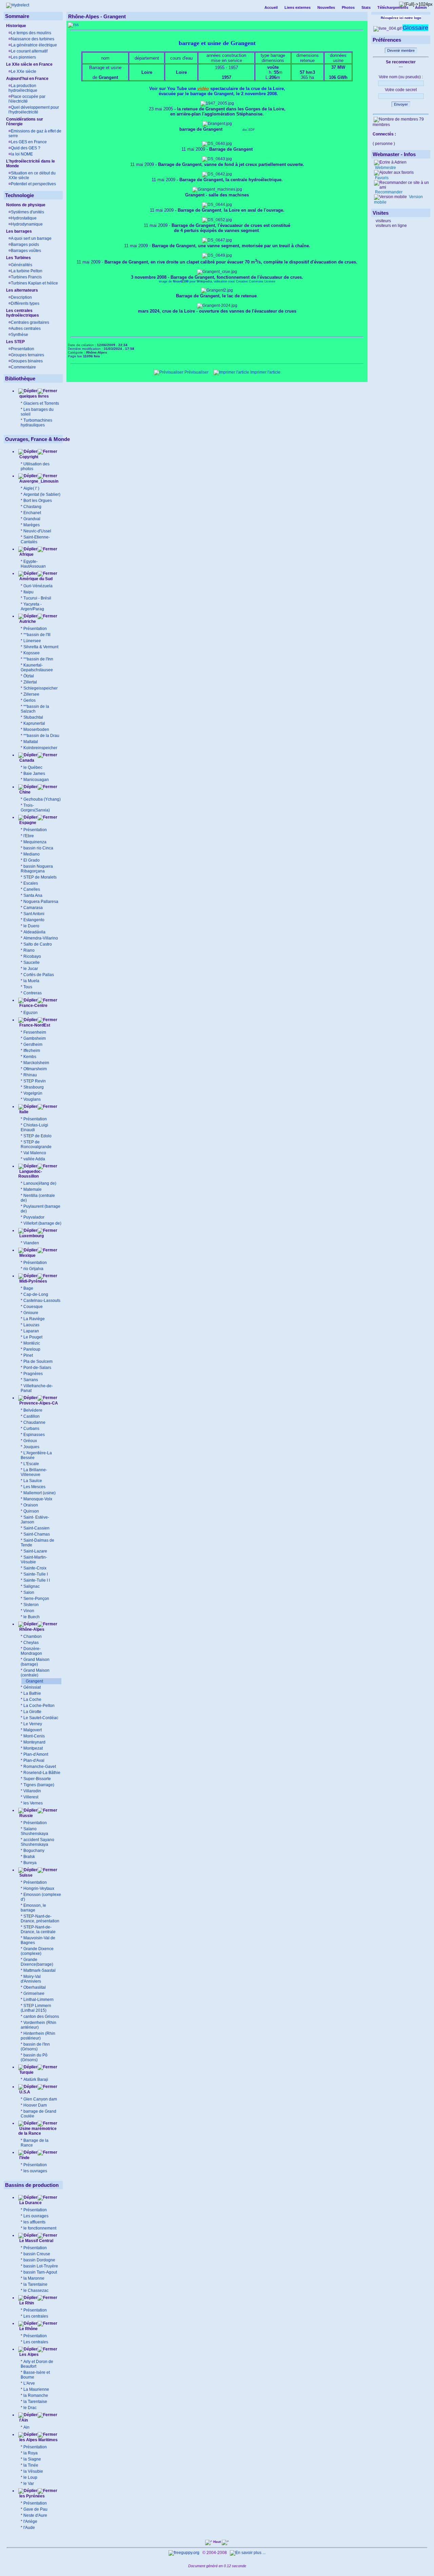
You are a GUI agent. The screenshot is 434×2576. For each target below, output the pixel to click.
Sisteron (31, 1605)
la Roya (31, 2453)
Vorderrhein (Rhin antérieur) (38, 2025)
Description (21, 297)
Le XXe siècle (24, 71)
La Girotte (32, 1712)
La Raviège (34, 1319)
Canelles (32, 889)
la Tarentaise (35, 2402)
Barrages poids (25, 245)
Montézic (32, 1343)
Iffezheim (32, 1051)
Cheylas (31, 1643)
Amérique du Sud (35, 579)
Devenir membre (401, 50)
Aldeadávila (34, 932)
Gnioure (31, 1313)
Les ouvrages (36, 2216)
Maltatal (31, 742)
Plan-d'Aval (34, 1760)
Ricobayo (32, 956)
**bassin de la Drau (41, 736)
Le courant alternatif (29, 51)
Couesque (33, 1307)
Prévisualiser (196, 372)
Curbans (31, 1429)
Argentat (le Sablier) (42, 494)
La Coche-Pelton (39, 1706)
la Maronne (34, 2278)
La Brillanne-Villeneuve (34, 1472)
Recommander (388, 192)
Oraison (31, 1505)
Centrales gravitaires (30, 322)
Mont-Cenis (34, 1736)
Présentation (35, 629)
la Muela (31, 981)
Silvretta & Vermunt (41, 647)
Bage (28, 1288)
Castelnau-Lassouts (42, 1301)
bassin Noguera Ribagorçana (37, 869)
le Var (29, 2484)
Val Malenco (35, 1153)
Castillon (32, 1416)
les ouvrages (35, 2171)
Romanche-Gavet (40, 1767)
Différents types (25, 303)
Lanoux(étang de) (40, 1183)
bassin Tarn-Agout (40, 2272)
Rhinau (30, 1075)
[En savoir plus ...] (248, 2553)
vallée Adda (34, 1159)
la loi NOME (22, 154)
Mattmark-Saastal (40, 1970)
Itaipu (28, 592)
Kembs (30, 1057)
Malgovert (33, 1730)
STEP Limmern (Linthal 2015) (36, 2008)
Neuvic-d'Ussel (37, 531)
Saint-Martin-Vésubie (34, 1560)
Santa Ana (33, 895)
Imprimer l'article (265, 372)
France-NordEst (34, 1025)
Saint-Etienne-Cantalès (35, 540)
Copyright (29, 457)
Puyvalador (34, 1217)
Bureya (30, 1863)
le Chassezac (36, 2290)
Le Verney (33, 1724)
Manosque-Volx (38, 1499)
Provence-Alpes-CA (38, 1403)
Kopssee (32, 653)
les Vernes (33, 1803)
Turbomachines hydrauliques (36, 423)
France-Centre (33, 1006)
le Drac (30, 2408)
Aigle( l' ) (31, 488)
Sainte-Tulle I (36, 1574)
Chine (24, 792)
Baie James (34, 774)
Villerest (31, 1797)
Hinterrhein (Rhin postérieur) (38, 2036)
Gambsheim (35, 1038)
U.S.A (24, 2092)
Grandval (32, 519)
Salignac (32, 1586)
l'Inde (24, 2158)
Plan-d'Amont (36, 1754)
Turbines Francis (26, 277)
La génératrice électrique (34, 45)
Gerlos (29, 700)
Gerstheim (33, 1044)
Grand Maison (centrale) (35, 1673)
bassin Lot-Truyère (41, 2266)
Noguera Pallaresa (41, 902)
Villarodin (32, 1791)
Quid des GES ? (26, 148)
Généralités (22, 265)
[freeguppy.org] (184, 2553)
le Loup (30, 2477)
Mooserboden (36, 730)
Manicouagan (36, 780)
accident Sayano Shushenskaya (37, 1842)
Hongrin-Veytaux (39, 1888)
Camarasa (33, 908)
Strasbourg (34, 1087)
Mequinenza (35, 842)
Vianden (31, 1243)
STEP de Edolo (37, 1136)
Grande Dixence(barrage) (37, 1962)
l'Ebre (29, 836)
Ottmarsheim (35, 1069)
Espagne (27, 823)
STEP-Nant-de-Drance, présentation (40, 1919)
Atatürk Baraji (36, 2079)
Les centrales (36, 2316)
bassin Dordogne (39, 2260)
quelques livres (34, 396)
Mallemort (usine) (40, 1493)
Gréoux (30, 1441)
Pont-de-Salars (37, 1368)
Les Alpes (28, 2355)
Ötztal (29, 676)
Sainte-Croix (35, 1568)
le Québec (33, 767)
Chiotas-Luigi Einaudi (34, 1127)
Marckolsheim (36, 1063)
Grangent (34, 1681)
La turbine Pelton (27, 271)
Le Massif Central (36, 2241)
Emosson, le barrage (33, 1908)
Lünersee (32, 641)
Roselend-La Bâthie (42, 1773)
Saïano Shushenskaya (34, 1831)
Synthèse (19, 335)
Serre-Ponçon (36, 1599)
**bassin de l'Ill (37, 635)
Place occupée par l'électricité (27, 99)
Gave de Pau (35, 2509)
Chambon (33, 1637)
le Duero (31, 926)
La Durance (30, 2203)
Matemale (33, 1189)
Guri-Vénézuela (38, 586)
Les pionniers (23, 57)
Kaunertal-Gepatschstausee (37, 668)
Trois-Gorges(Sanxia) (35, 808)
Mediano (32, 854)
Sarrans (31, 1380)
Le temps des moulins (31, 33)
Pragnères (33, 1374)
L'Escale (31, 1464)
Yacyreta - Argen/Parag (32, 607)
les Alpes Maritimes (38, 2440)
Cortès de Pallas (39, 975)
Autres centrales (26, 329)
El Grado (32, 860)
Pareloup (32, 1349)
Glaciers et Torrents (41, 403)
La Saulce (33, 1481)
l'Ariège (30, 2521)
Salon (29, 1592)
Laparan (31, 1331)
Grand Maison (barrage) (35, 1662)
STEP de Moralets (40, 877)
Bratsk (29, 1857)
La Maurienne (36, 2389)
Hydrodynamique (27, 224)
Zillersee (31, 694)
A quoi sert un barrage (31, 238)
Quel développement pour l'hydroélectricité (34, 110)
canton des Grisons (41, 2017)
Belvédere (33, 1410)
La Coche (32, 1699)
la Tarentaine (35, 2284)
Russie (26, 1816)
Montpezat (33, 1748)
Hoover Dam (35, 2105)
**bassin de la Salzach (35, 709)
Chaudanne (34, 1422)
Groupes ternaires (27, 355)
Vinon (29, 1611)
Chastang (32, 507)
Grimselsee (34, 1993)
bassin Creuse (37, 2254)
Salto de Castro (38, 944)
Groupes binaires (27, 361)
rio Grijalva (33, 1269)
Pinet (28, 1355)
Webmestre (385, 168)
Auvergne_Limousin (39, 481)
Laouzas (31, 1325)
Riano (29, 950)
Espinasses (34, 1435)
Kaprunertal (34, 723)
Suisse (25, 1875)
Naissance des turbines (33, 39)
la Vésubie (33, 2471)
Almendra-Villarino (41, 938)
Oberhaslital (35, 1987)
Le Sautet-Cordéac (41, 1718)
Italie (23, 1112)
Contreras (33, 993)
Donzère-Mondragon (31, 1651)
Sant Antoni (34, 914)
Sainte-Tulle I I (37, 1580)
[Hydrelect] (18, 5)
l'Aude (29, 2528)
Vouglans (32, 1099)
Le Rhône (28, 2329)
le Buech (32, 1617)
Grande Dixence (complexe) (37, 1951)
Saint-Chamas (37, 1534)
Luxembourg (31, 1236)
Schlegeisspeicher (41, 688)
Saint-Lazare (35, 1551)
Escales (31, 883)
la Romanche (36, 2395)
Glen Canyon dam (40, 2099)
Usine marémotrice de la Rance (37, 2131)
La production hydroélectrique (23, 88)
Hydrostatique (24, 218)
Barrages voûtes (26, 251)
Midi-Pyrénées (33, 1281)
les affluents (34, 2222)
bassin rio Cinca (38, 848)
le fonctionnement (40, 2228)
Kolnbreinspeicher (40, 748)
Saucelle (32, 963)
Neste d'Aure (35, 2515)
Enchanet (32, 513)
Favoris (381, 178)
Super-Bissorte (37, 1779)
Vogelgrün (33, 1093)
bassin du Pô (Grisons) (34, 2057)
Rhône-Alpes (31, 1629)
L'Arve (29, 2383)
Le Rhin (26, 2303)
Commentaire (23, 367)
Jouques (31, 1447)
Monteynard (34, 1742)
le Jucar (31, 969)
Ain (26, 2427)
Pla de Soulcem (38, 1361)
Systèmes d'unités (27, 212)
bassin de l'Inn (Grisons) (35, 2047)
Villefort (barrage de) (42, 1223)
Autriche (27, 621)
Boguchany (34, 1851)
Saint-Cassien (36, 1528)
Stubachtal (33, 717)
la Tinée (31, 2465)
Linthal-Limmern (38, 2000)
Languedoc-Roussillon (30, 1174)
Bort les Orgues (38, 501)
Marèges (32, 525)
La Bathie (32, 1693)
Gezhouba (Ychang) (42, 799)
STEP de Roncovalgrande (36, 1144)
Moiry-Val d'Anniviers (31, 1979)
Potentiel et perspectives (33, 184)
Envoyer (401, 104)
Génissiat (32, 1687)
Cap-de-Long (36, 1294)
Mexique (27, 1255)
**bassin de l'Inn (38, 659)
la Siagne (32, 2459)
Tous (28, 987)
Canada (26, 760)
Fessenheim (35, 1032)
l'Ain (23, 2420)
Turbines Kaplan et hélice (34, 283)
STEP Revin (35, 1081)
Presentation (23, 349)
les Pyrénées (32, 2496)
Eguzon (31, 1013)
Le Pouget (33, 1337)
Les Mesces (34, 1487)
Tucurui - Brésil (37, 598)
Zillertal (30, 682)
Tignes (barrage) (39, 1785)
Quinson (31, 1511)
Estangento (34, 920)
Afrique (26, 554)
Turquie (26, 2072)
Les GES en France (29, 142)
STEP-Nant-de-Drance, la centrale (38, 1929)
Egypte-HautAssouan (33, 564)
